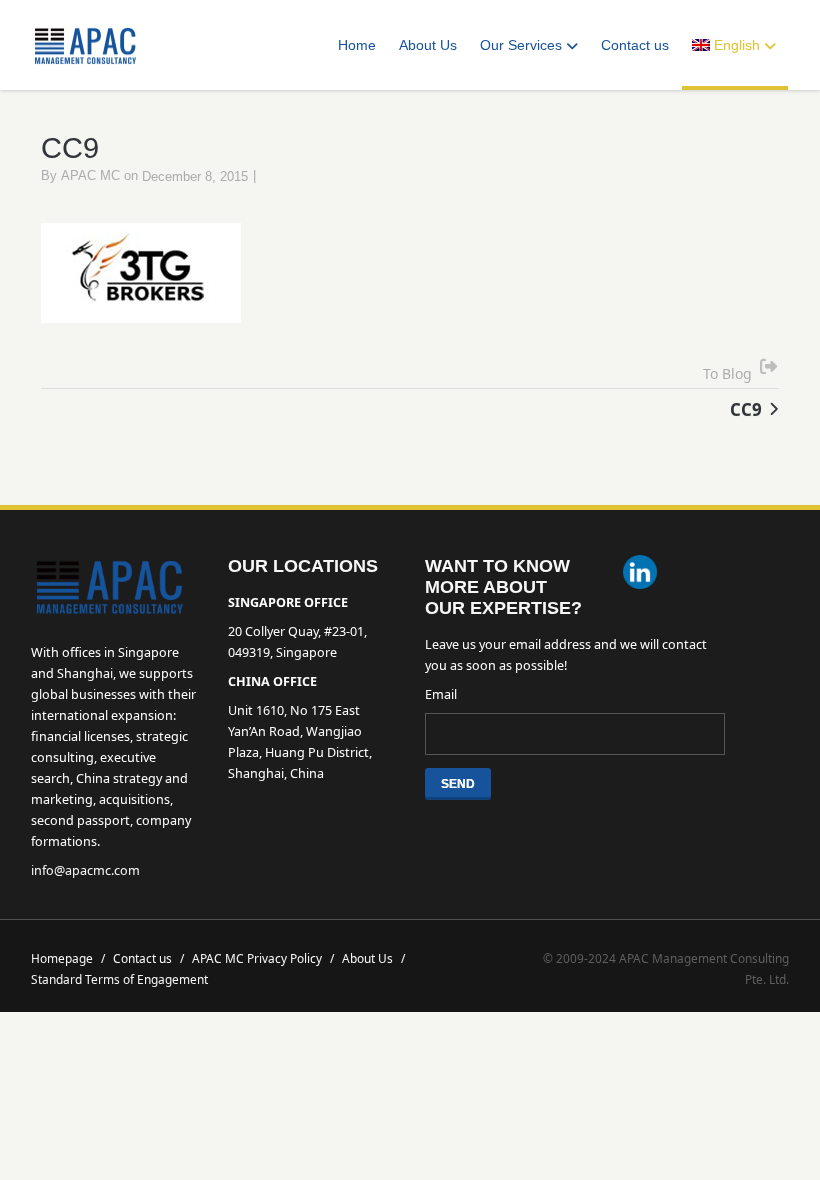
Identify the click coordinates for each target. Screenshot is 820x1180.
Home (357, 45)
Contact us (635, 45)
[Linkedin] (640, 574)
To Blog (727, 373)
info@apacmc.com (85, 870)
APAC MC (90, 176)
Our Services (521, 45)
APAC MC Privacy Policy (263, 958)
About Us (428, 45)
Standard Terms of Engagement (119, 979)
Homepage (68, 958)
